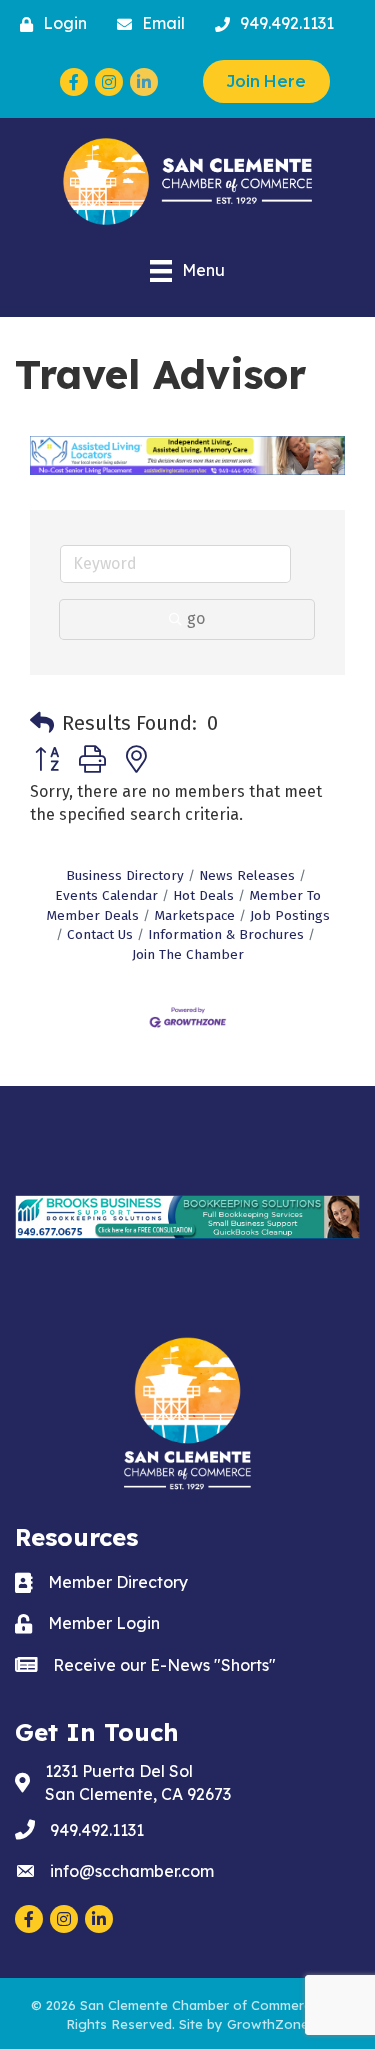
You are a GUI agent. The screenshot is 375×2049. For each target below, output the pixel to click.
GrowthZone (268, 2024)
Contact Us (100, 934)
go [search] (196, 618)
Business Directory (125, 875)
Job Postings (290, 915)
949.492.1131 (97, 1830)
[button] (42, 723)
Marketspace (194, 915)
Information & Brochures (226, 934)
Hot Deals (203, 895)
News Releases (247, 875)
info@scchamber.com (132, 1871)
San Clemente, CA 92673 (138, 1782)
